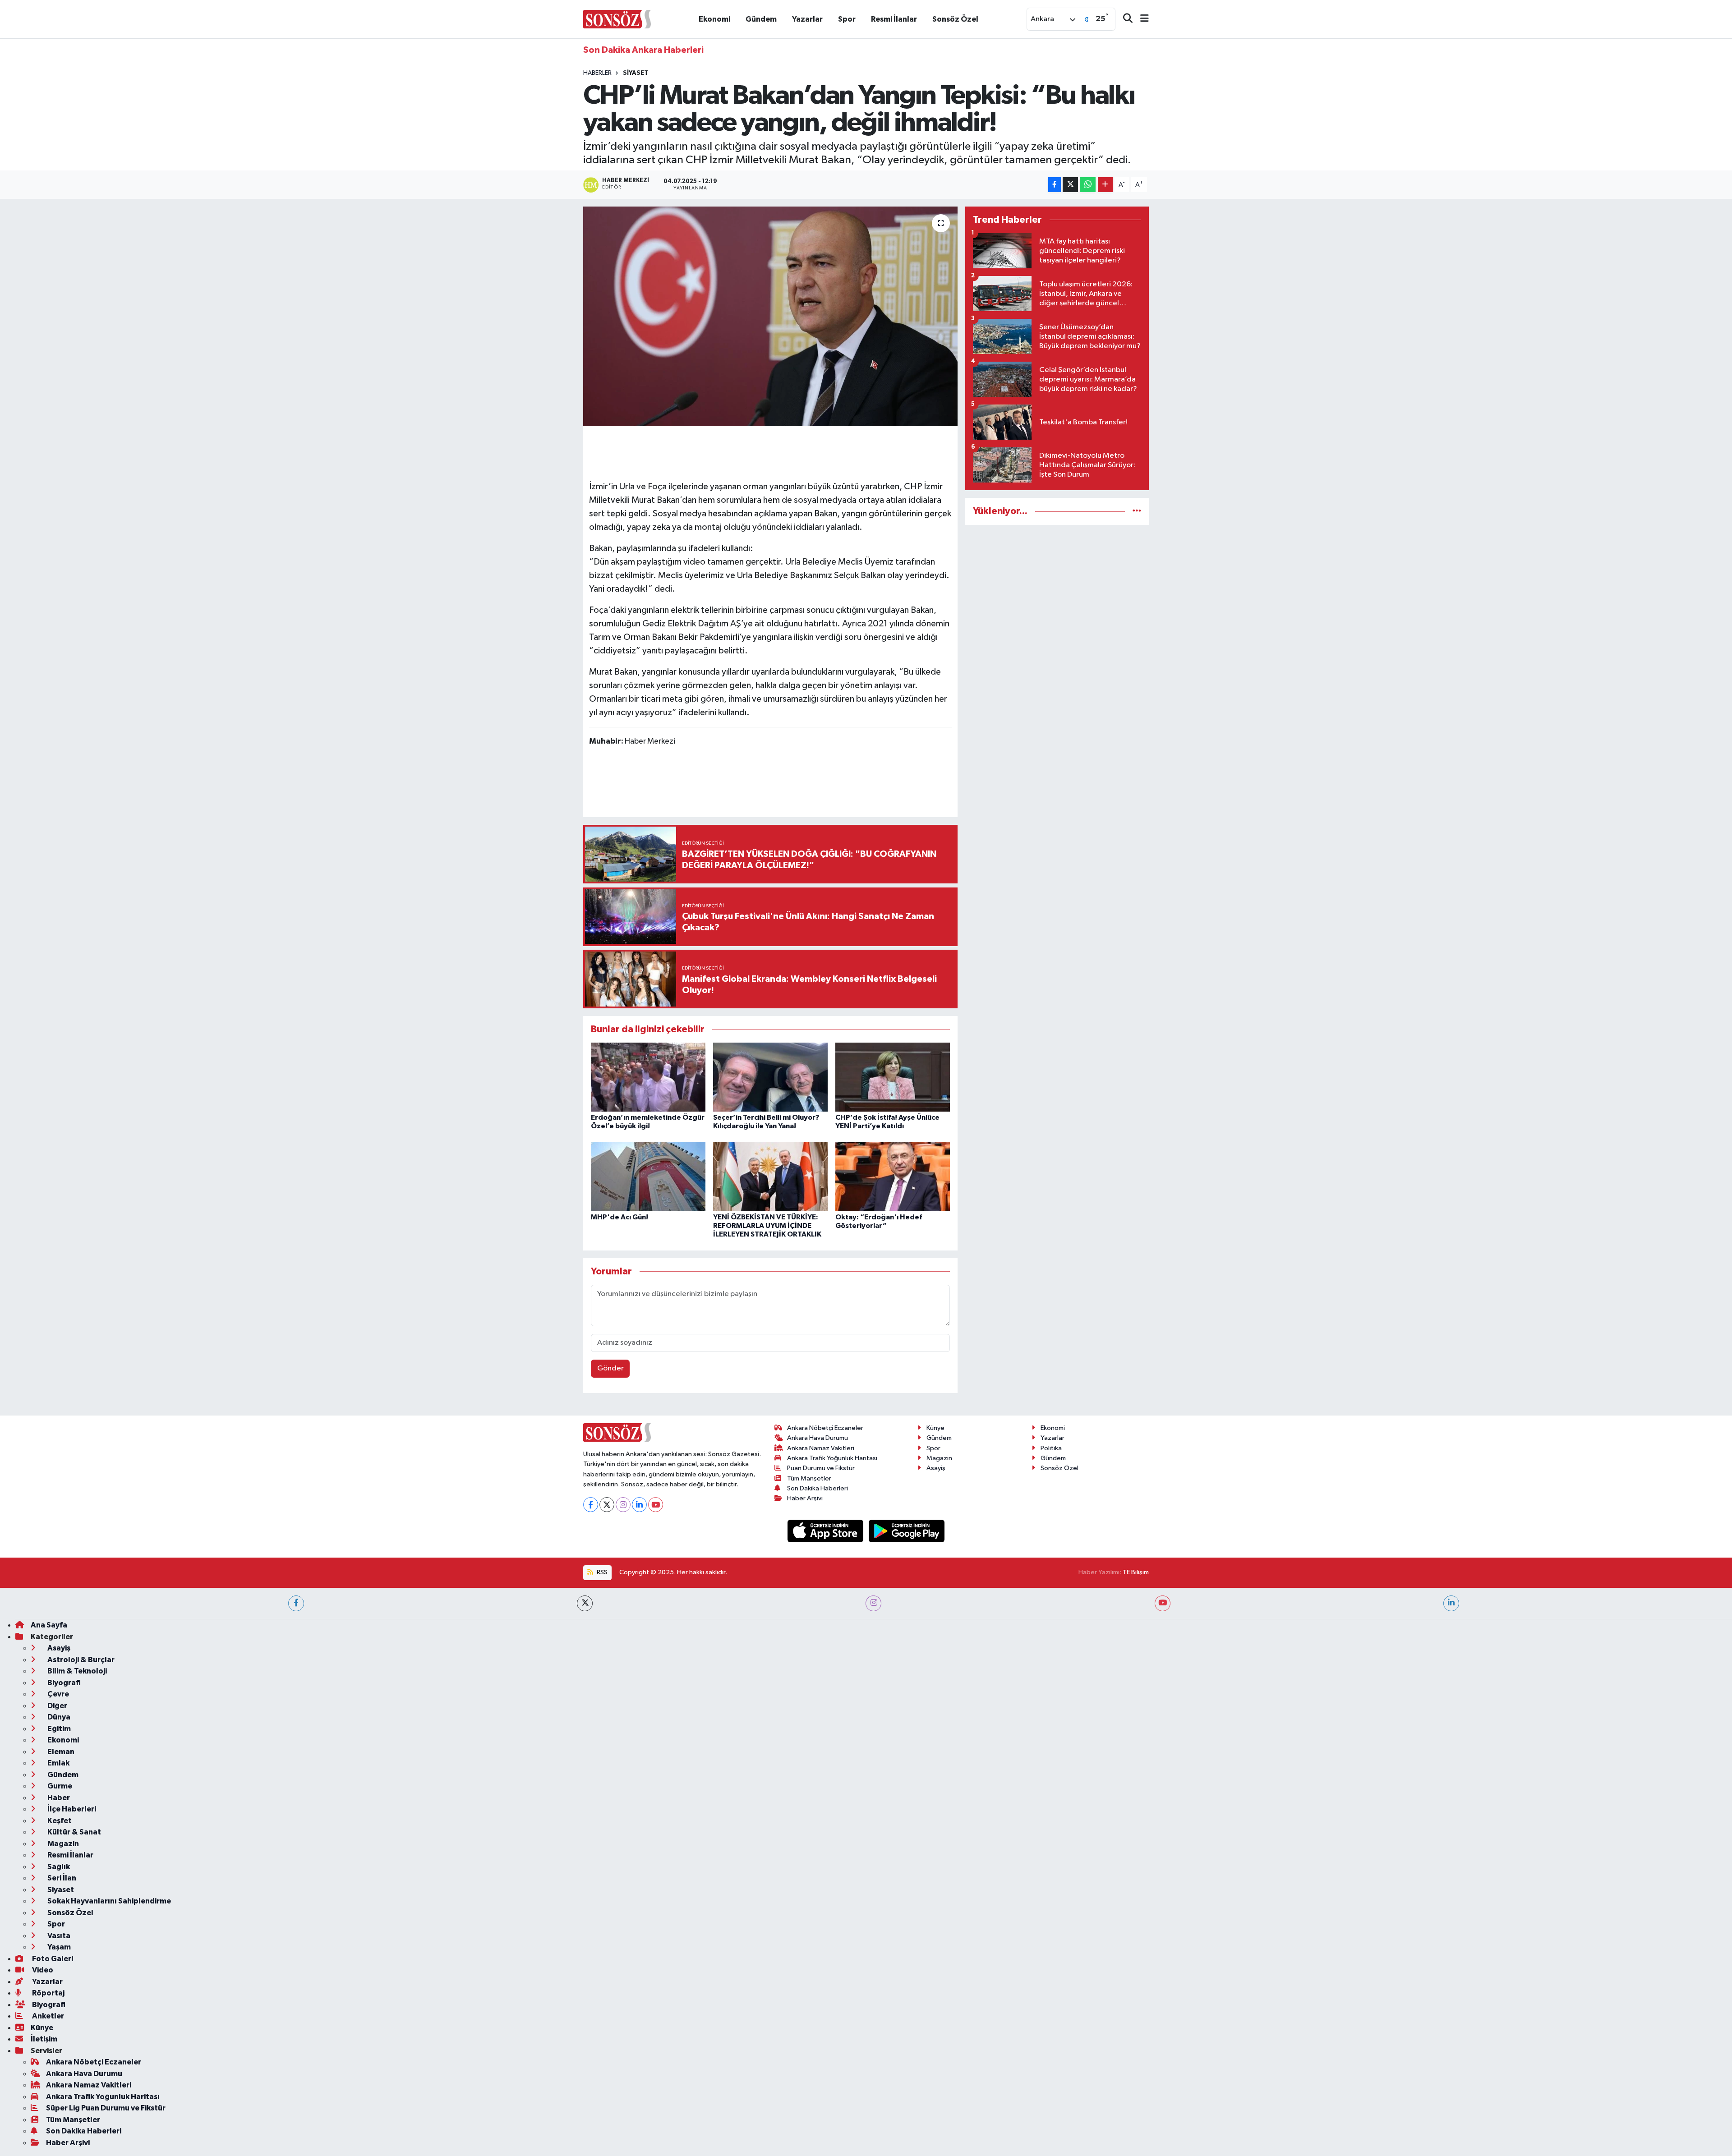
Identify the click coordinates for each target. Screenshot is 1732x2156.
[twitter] (585, 1603)
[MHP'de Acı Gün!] (648, 1176)
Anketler (47, 2016)
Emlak (58, 1763)
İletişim (44, 2039)
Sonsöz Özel (955, 19)
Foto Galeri (52, 1959)
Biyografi (63, 1683)
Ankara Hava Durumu (818, 1438)
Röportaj (48, 1993)
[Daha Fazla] (1105, 185)
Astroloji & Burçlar (80, 1660)
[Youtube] (656, 1505)
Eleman (60, 1752)
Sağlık (58, 1867)
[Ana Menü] (1141, 19)
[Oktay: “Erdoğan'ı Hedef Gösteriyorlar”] (893, 1176)
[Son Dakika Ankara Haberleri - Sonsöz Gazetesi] (617, 19)
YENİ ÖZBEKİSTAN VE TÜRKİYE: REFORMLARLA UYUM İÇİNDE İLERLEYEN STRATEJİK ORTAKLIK (767, 1226)
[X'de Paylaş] (1070, 185)
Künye (935, 1428)
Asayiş (936, 1468)
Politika (1051, 1448)
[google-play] (907, 1531)
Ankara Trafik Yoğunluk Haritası (832, 1458)
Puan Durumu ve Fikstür (821, 1468)
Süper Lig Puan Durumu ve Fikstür (106, 2108)
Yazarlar (807, 19)
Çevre (58, 1694)
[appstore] (826, 1531)
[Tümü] (1137, 511)
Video (42, 1970)
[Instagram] (623, 1505)
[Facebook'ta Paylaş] (1055, 185)
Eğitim (58, 1729)
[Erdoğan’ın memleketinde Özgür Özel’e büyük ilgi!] (648, 1077)
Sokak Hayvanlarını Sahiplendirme (108, 1901)
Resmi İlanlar (894, 19)
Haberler (597, 73)
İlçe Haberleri (71, 1809)
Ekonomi (714, 19)
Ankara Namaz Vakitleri (821, 1448)
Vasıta (58, 1936)
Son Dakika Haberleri (818, 1488)
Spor (847, 19)
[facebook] (296, 1603)
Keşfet (59, 1821)
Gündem (761, 19)
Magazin (939, 1458)
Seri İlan (61, 1878)
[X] (607, 1505)
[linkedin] (1451, 1603)
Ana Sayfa (49, 1625)
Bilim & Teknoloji (76, 1671)
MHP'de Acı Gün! (620, 1217)
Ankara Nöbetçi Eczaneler (825, 1428)
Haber (58, 1798)
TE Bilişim (1136, 1572)
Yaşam (58, 1947)
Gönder (610, 1368)
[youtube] (1163, 1603)
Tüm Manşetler (809, 1478)
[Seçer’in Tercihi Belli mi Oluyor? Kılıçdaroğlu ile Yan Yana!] (770, 1077)
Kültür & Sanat (74, 1832)
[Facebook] (591, 1505)
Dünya (58, 1717)
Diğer (57, 1706)
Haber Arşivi (805, 1498)
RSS (601, 1572)
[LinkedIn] (639, 1505)
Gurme (59, 1786)
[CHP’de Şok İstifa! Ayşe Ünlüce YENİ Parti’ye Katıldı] (893, 1077)
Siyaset (636, 73)
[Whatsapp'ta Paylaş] (1088, 185)
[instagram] (873, 1603)
